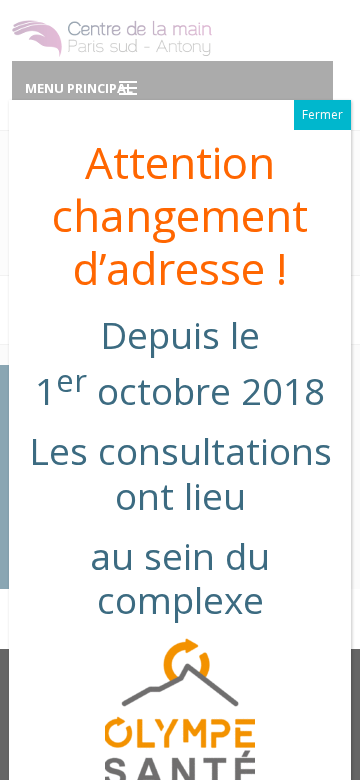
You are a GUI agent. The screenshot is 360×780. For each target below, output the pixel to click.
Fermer (322, 114)
